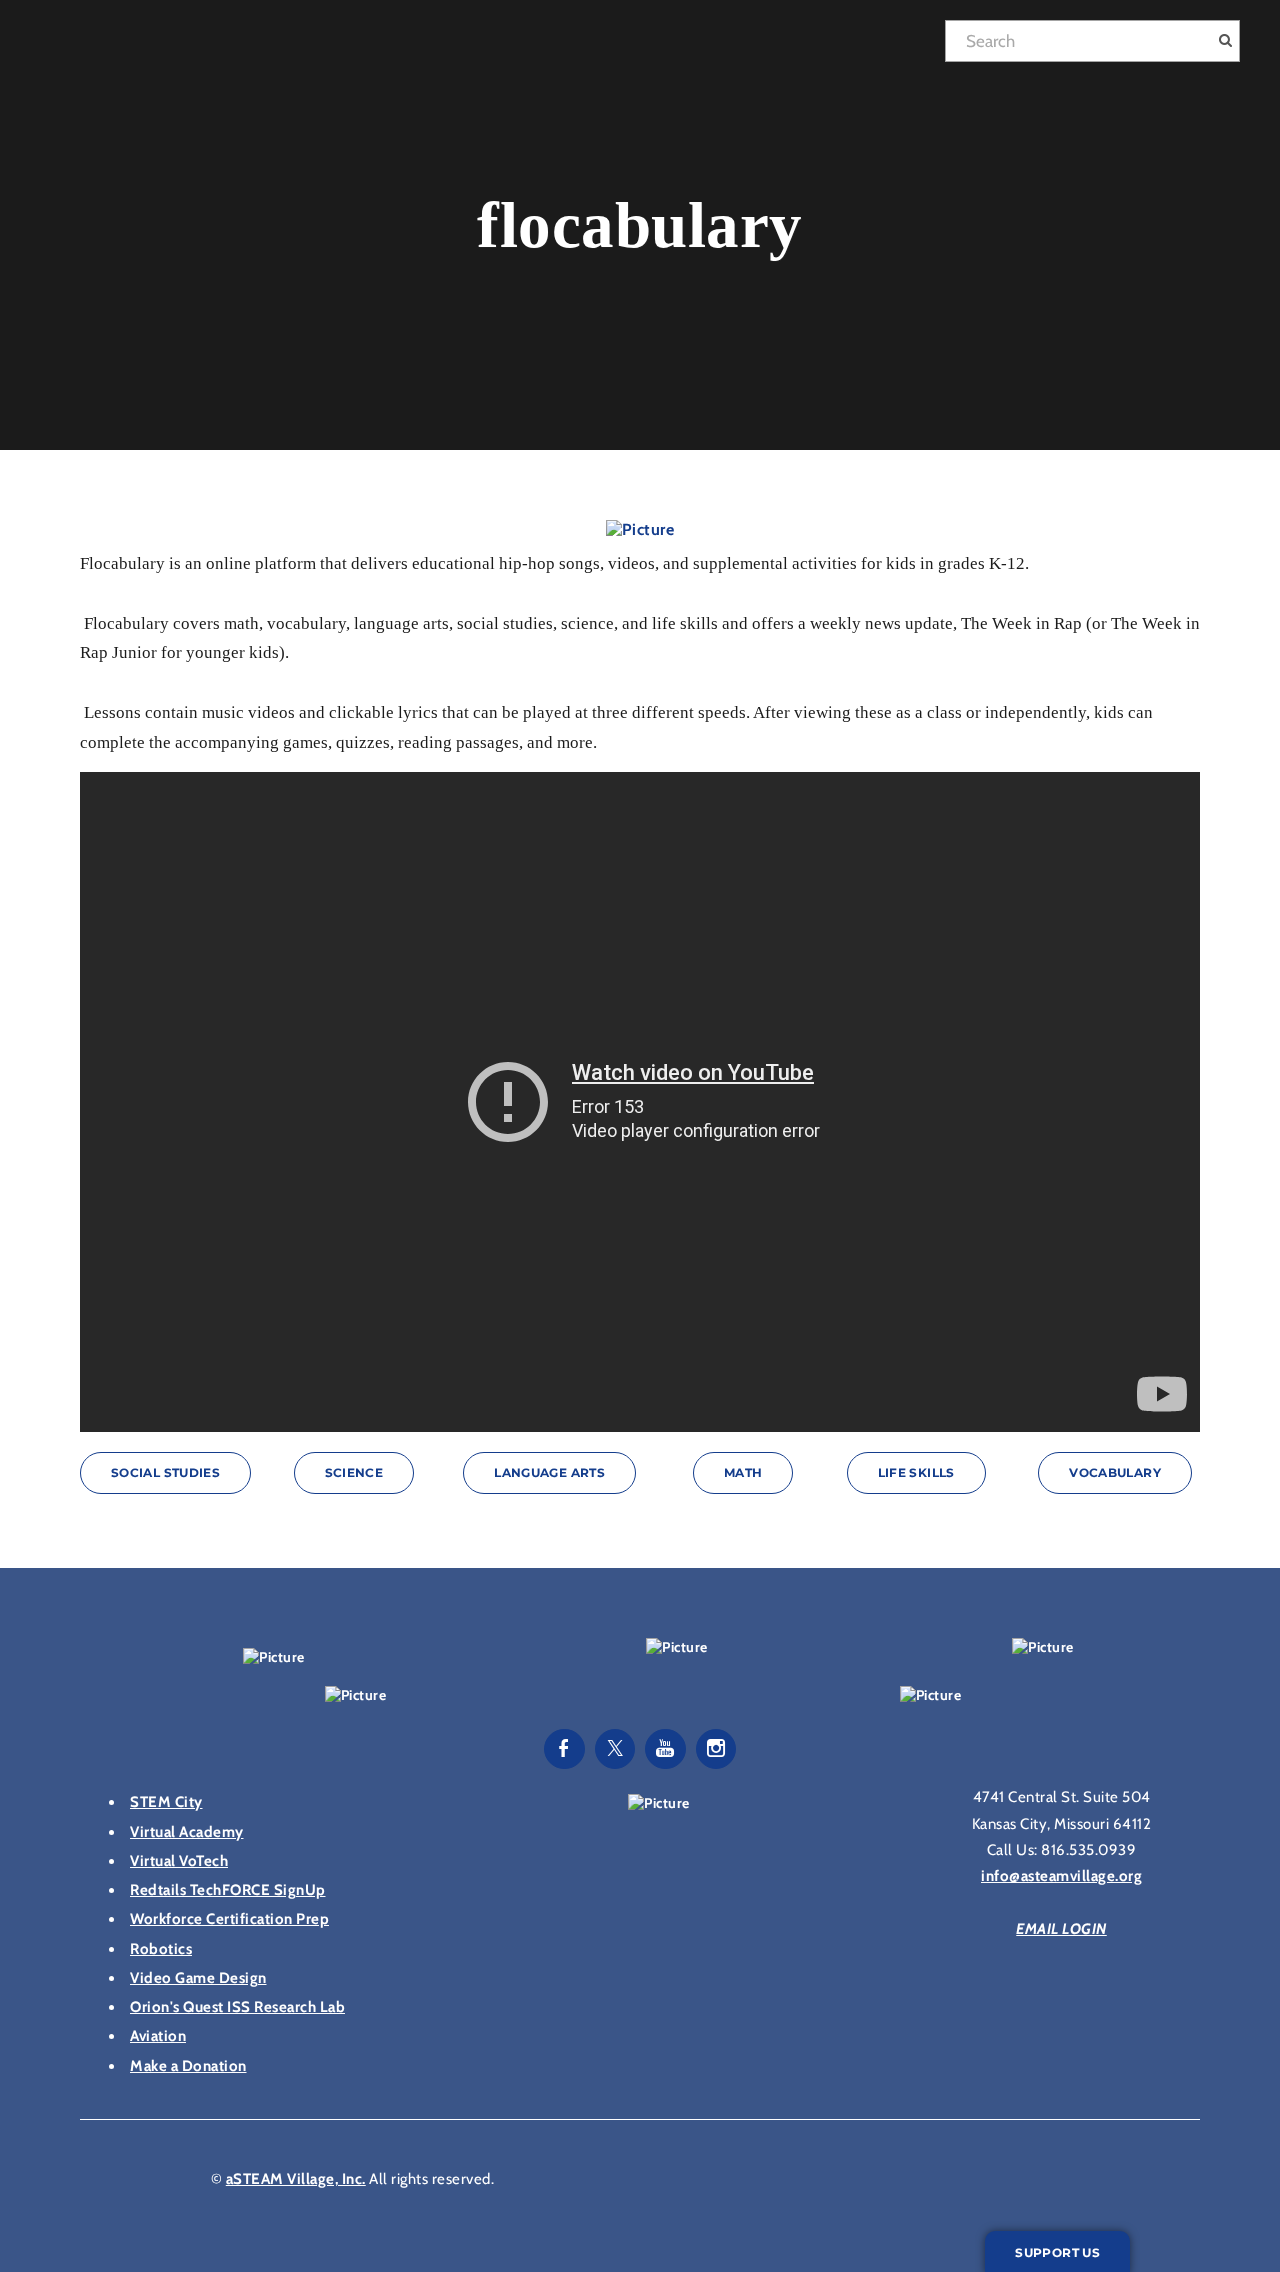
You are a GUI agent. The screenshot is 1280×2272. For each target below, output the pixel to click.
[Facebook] (564, 1749)
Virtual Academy (187, 1832)
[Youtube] (665, 1749)
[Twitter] (615, 1749)
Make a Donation (188, 2066)
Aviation (158, 2036)
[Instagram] (716, 1749)
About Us (884, 45)
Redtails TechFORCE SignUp (228, 1890)
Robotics (161, 1949)
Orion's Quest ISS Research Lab (237, 2007)
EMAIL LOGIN (1061, 1929)
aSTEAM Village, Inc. (296, 2179)
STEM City (166, 1802)
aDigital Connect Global (702, 45)
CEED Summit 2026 (489, 45)
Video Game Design (198, 1978)
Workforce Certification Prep (229, 1919)
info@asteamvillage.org (1061, 1876)
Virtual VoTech (179, 1861)
